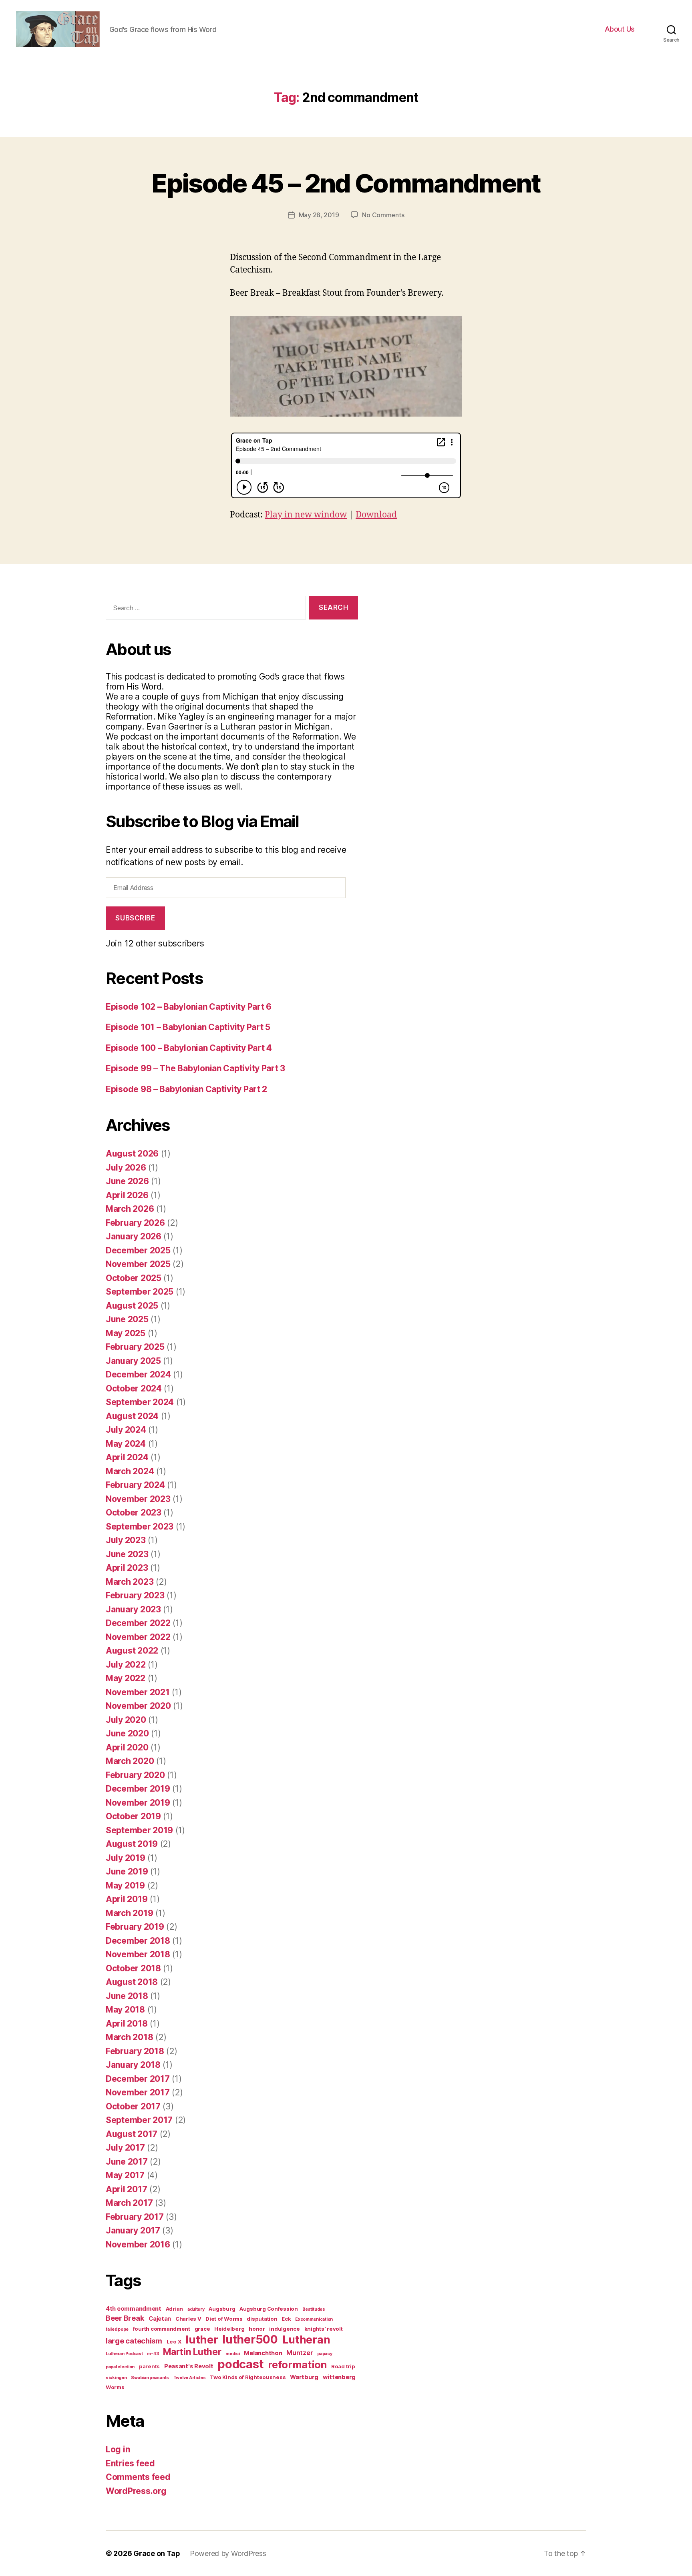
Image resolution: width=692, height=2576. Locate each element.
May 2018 (125, 2010)
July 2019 (126, 1858)
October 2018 (133, 1968)
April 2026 (127, 1195)
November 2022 (138, 1637)
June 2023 (127, 1554)
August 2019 (132, 1844)
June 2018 (127, 1996)
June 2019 (127, 1871)
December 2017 (138, 2079)
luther (202, 2340)
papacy (325, 2354)
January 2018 (133, 2065)
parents (149, 2366)
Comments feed (138, 2477)
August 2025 (132, 1306)
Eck (286, 2319)
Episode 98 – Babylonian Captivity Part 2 (186, 1089)
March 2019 (129, 1913)
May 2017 (125, 2175)
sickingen (116, 2378)
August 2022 (132, 1651)
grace (202, 2329)
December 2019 (138, 1789)
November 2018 (138, 1954)
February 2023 (135, 1595)
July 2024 (126, 1430)
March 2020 (130, 1761)
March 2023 (130, 1582)
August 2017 (132, 2134)
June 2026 (127, 1181)
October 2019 (133, 1816)
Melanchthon (263, 2353)
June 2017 (127, 2162)
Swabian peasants (150, 2378)
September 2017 (139, 2120)
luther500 (250, 2339)
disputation (262, 2319)
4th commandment (134, 2309)
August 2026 (132, 1154)
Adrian (174, 2309)
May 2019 (125, 1885)
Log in (118, 2449)
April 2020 (127, 1747)
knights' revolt (324, 2329)
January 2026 (134, 1236)
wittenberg (339, 2377)
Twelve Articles (190, 2378)
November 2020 (138, 1706)
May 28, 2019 (319, 215)
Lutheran (306, 2339)
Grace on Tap (157, 2553)
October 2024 (134, 1388)
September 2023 (140, 1527)
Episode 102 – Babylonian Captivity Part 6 (189, 1007)
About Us (620, 29)
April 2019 (127, 1899)
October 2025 (134, 1278)
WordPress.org (136, 2491)
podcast (240, 2364)
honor (257, 2329)
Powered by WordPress (228, 2553)
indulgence (284, 2329)
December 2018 (138, 1941)
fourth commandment (162, 2329)
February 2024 (135, 1485)
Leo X (174, 2341)
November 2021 (138, 1692)
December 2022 (138, 1623)
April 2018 (127, 2024)
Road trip (343, 2366)
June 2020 (127, 1733)
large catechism (134, 2341)
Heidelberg (229, 2329)
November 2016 (138, 2244)
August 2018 (132, 1982)
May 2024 (126, 1444)
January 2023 (133, 1609)
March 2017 (129, 2203)
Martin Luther (192, 2352)
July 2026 (126, 1168)
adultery (196, 2309)
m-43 (153, 2354)
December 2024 (138, 1374)
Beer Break (125, 2318)
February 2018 (135, 2051)
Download (376, 515)
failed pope (117, 2329)
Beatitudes (314, 2309)
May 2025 (126, 1333)
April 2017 (126, 2189)
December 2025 (138, 1250)
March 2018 (129, 2037)
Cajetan (160, 2319)
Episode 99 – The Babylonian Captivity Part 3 (195, 1068)
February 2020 (135, 1775)
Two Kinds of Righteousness (248, 2377)
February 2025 (135, 1347)
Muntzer (300, 2353)
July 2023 (126, 1540)
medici (232, 2354)
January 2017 (133, 2230)
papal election (120, 2367)
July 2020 (126, 1720)
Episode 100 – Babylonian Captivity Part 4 (189, 1048)
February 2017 (135, 2217)
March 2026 (130, 1209)
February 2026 (135, 1223)
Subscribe (135, 918)
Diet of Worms (224, 2319)
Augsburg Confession (269, 2309)
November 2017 (138, 2092)
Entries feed (130, 2463)
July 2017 (125, 2148)
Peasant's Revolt (189, 2366)
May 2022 (126, 1678)
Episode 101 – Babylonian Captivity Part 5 (188, 1027)
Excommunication (314, 2319)
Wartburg (304, 2377)
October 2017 (133, 2106)
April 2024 (127, 1457)
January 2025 (133, 1361)
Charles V (188, 2319)
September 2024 (140, 1402)
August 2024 (132, 1416)
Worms (115, 2387)
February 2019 (135, 1927)
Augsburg (222, 2309)
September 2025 (140, 1292)
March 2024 (130, 1471)
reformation (297, 2365)
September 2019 (139, 1830)
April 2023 (127, 1568)
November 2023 (138, 1499)
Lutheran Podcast (124, 2354)
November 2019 (138, 1803)
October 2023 (134, 1513)
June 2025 (127, 1319)
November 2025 (138, 1264)
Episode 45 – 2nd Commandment (346, 183)
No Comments (383, 215)
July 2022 (126, 1665)
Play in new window (306, 515)
